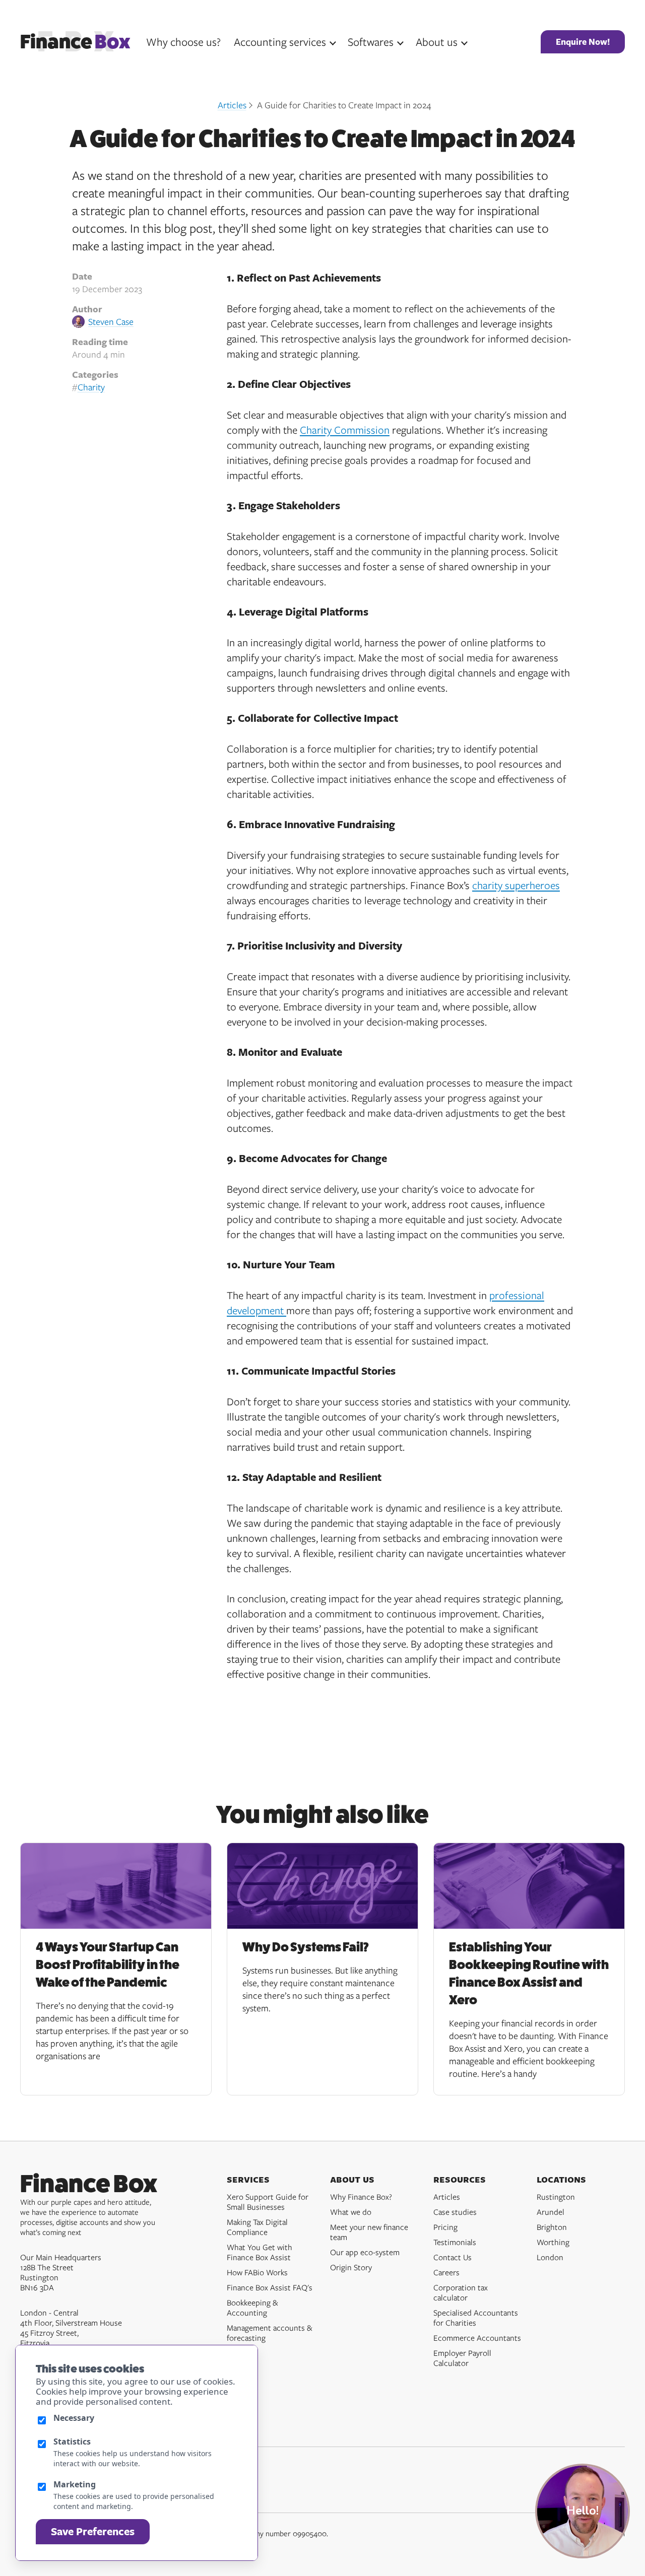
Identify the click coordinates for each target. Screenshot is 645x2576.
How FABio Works (257, 2272)
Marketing (75, 2484)
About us (437, 42)
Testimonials (455, 2242)
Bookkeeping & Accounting (252, 2308)
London (550, 2257)
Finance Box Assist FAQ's (270, 2287)
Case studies (455, 2212)
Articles (232, 105)
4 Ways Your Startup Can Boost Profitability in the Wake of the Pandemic (108, 1965)
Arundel (551, 2212)
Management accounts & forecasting (270, 2333)
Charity (91, 387)
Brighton (552, 2227)
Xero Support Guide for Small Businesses (268, 2202)
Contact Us (453, 2257)
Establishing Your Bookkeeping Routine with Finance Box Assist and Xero (529, 1974)
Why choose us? (183, 42)
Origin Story (351, 2267)
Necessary (74, 2418)
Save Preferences (93, 2531)
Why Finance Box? (361, 2197)
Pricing (445, 2227)
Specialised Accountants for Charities (476, 2318)
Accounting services (280, 42)
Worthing (553, 2242)
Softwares (371, 42)
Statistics (72, 2442)
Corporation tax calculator (461, 2292)
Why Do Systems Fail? (306, 1947)
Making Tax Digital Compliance (257, 2227)
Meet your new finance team (369, 2232)
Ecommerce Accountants (477, 2338)
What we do (351, 2212)
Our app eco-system (365, 2252)
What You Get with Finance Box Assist (260, 2252)
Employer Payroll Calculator (462, 2358)
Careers (446, 2272)
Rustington (556, 2197)
